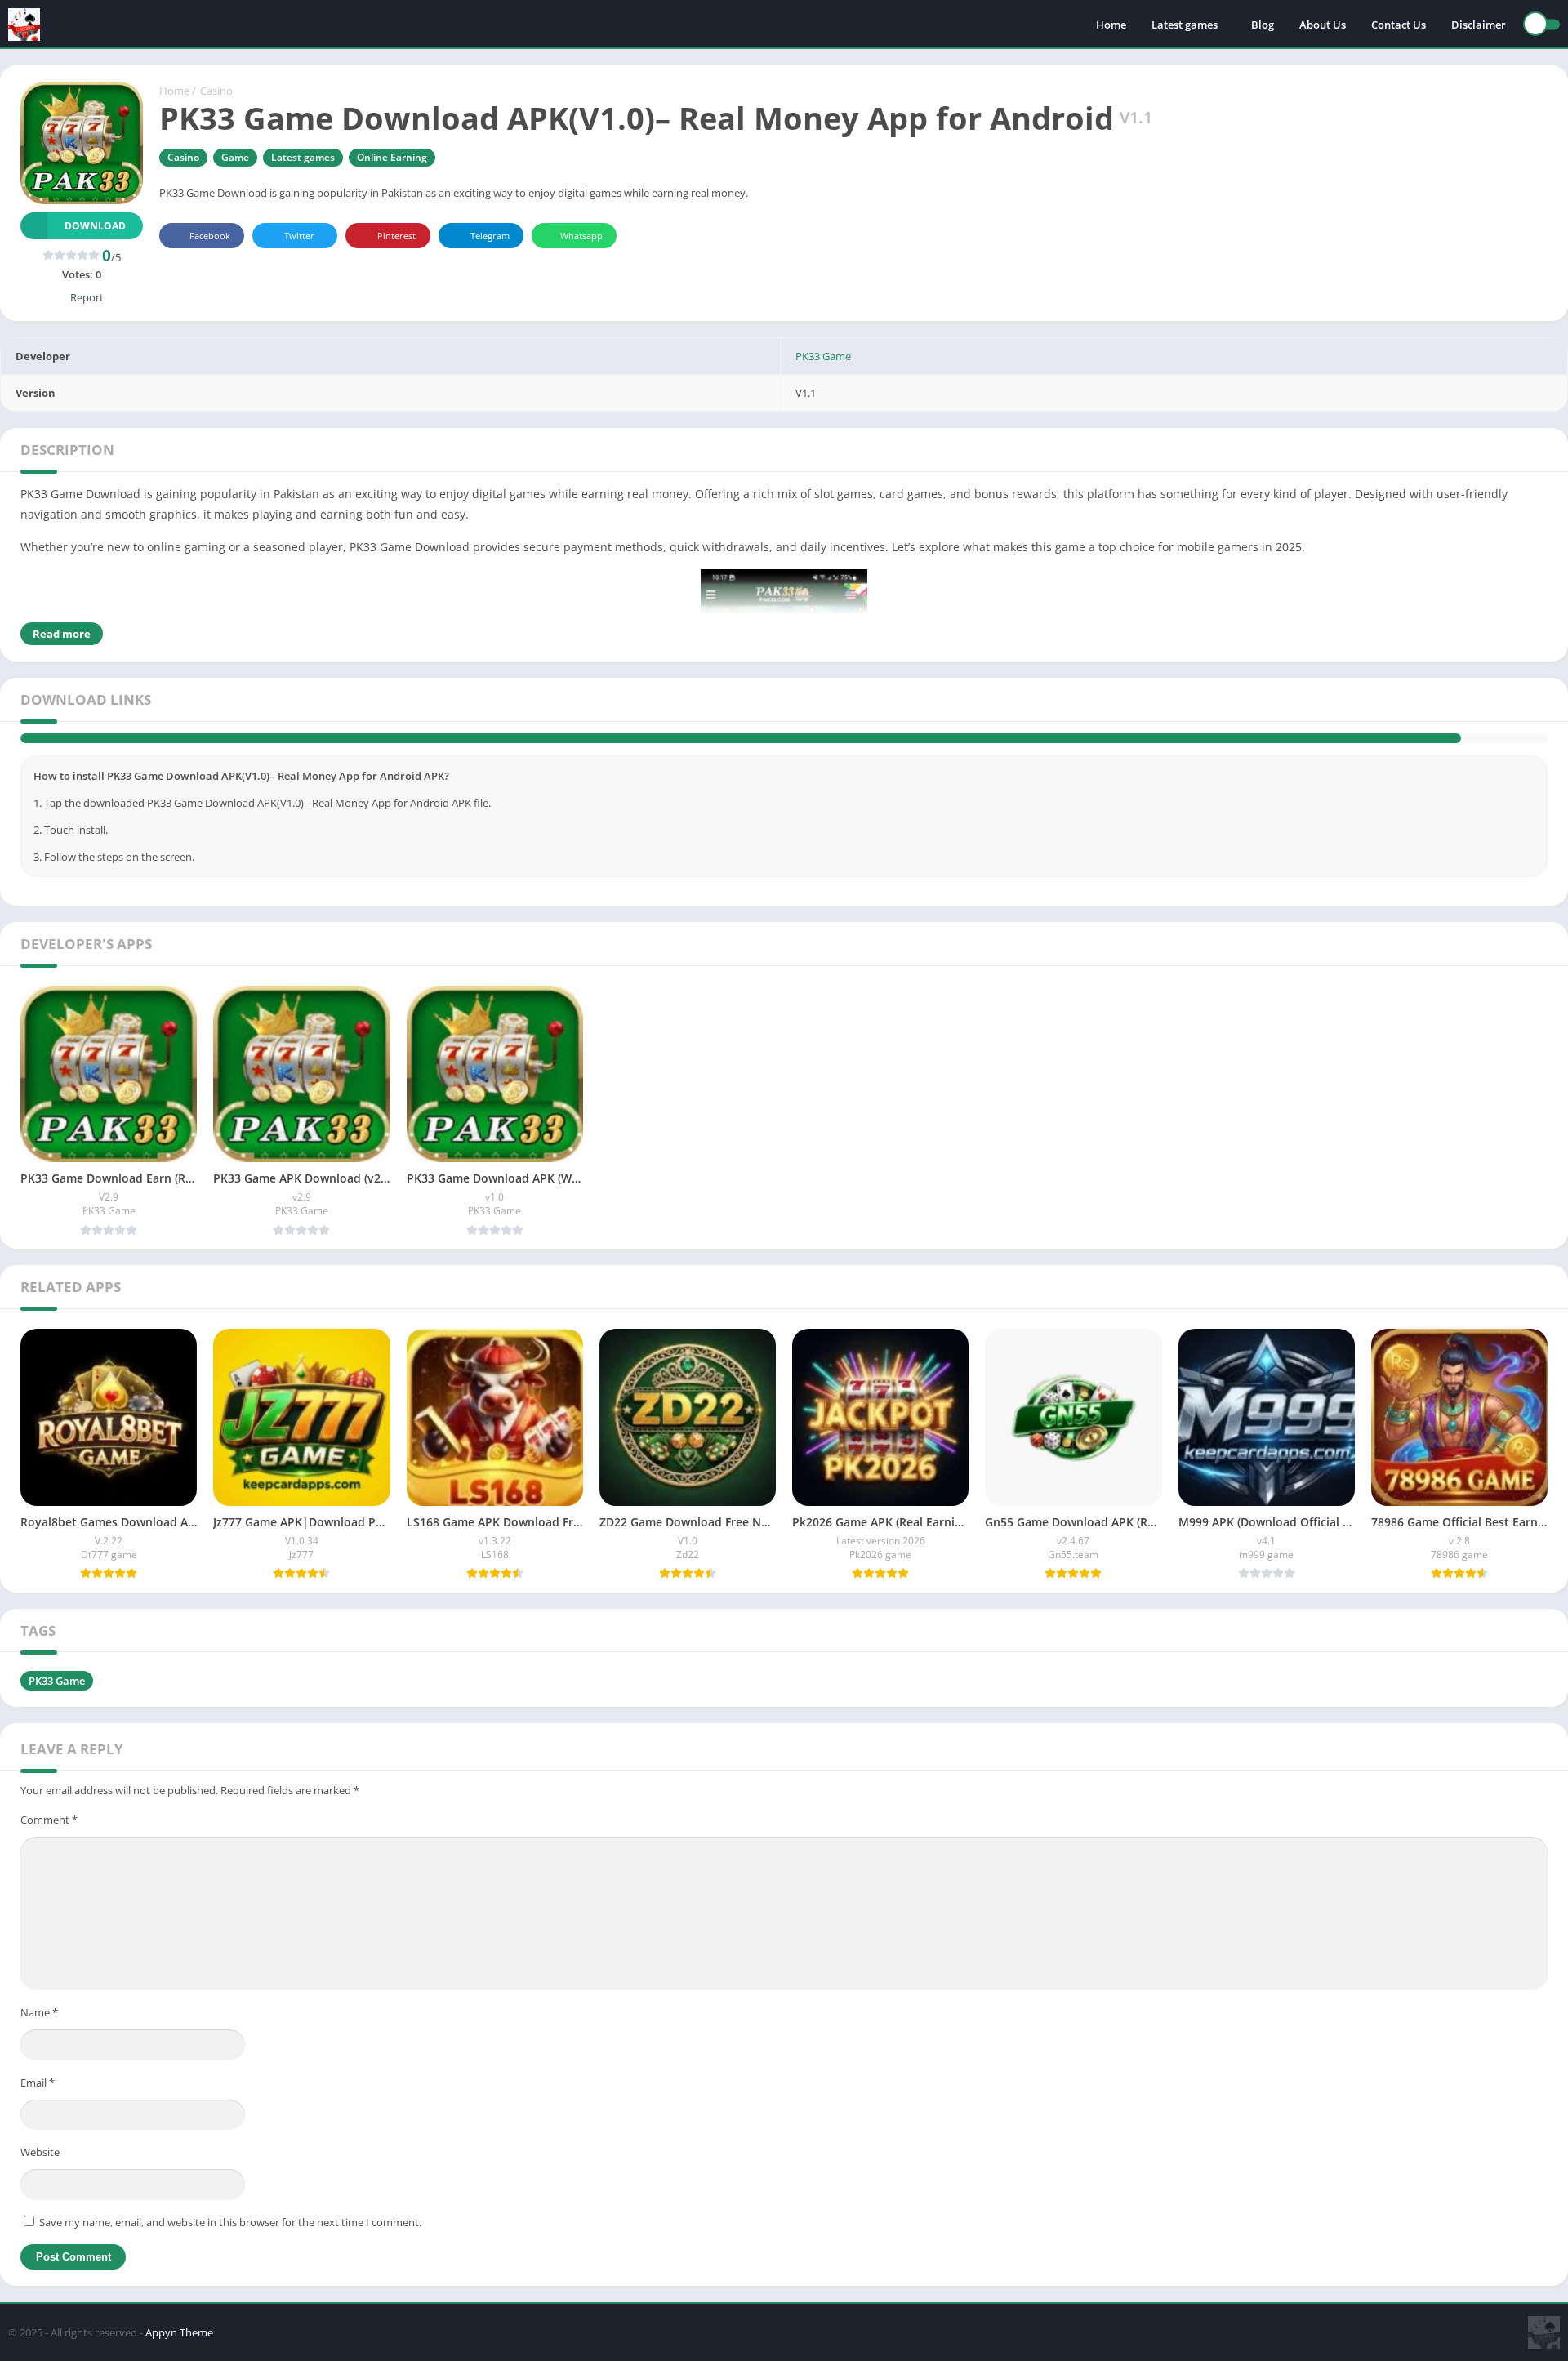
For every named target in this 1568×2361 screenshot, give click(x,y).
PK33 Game (823, 356)
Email (38, 2109)
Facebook (210, 236)
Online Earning (392, 157)
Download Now (797, 752)
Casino (216, 91)
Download (95, 226)
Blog (1263, 25)
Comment (49, 1846)
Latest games (1185, 25)
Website (40, 2179)
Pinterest (396, 236)
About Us (1323, 25)
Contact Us (1399, 25)
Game (235, 157)
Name (39, 2039)
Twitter (299, 236)
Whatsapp (581, 236)
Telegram (490, 236)
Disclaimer (1479, 25)
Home (1111, 25)
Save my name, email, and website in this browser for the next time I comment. (230, 2249)
